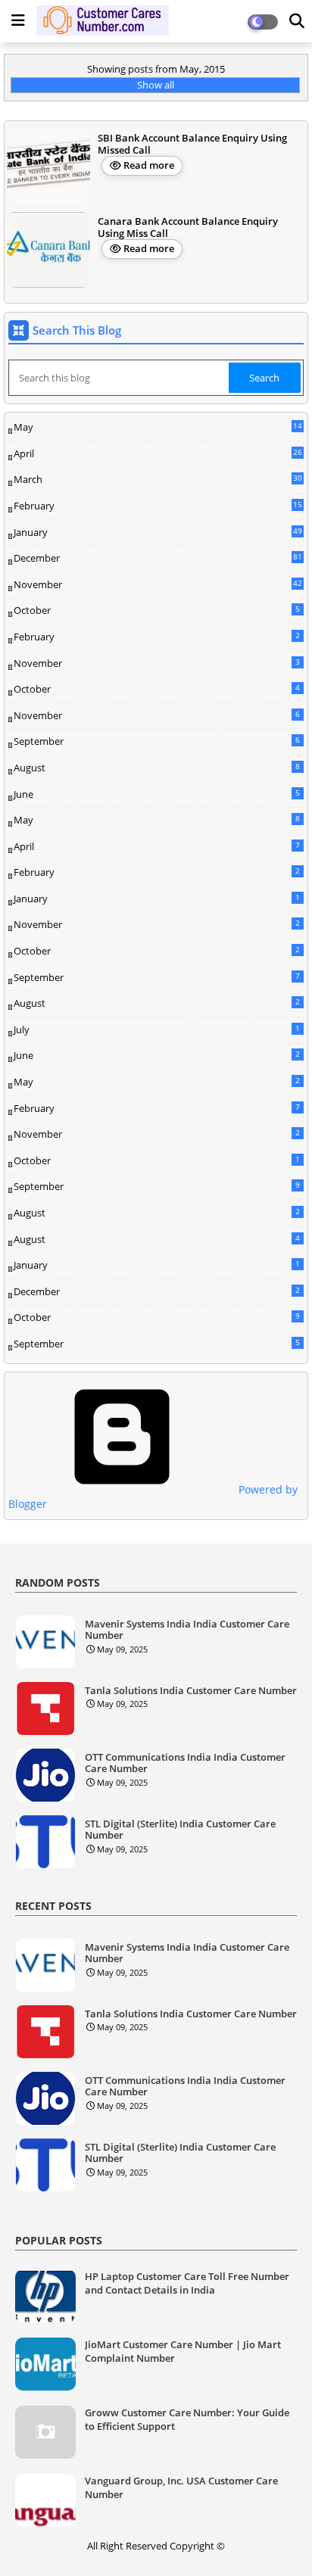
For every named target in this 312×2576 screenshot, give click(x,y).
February (158, 506)
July (157, 1029)
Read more (149, 165)
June (157, 794)
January (158, 532)
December (158, 559)
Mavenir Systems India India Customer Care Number (187, 1630)
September (157, 741)
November (158, 585)
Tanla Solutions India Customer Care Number (191, 1691)
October (157, 610)
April (158, 453)
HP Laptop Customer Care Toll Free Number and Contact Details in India (187, 2283)
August (157, 768)
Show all (156, 85)
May (158, 428)
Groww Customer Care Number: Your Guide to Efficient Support (187, 2419)
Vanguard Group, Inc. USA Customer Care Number (181, 2487)
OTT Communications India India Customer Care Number (185, 1763)
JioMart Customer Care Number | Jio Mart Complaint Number (183, 2351)
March (158, 480)
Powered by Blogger (153, 1497)
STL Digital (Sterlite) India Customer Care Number (180, 1830)
